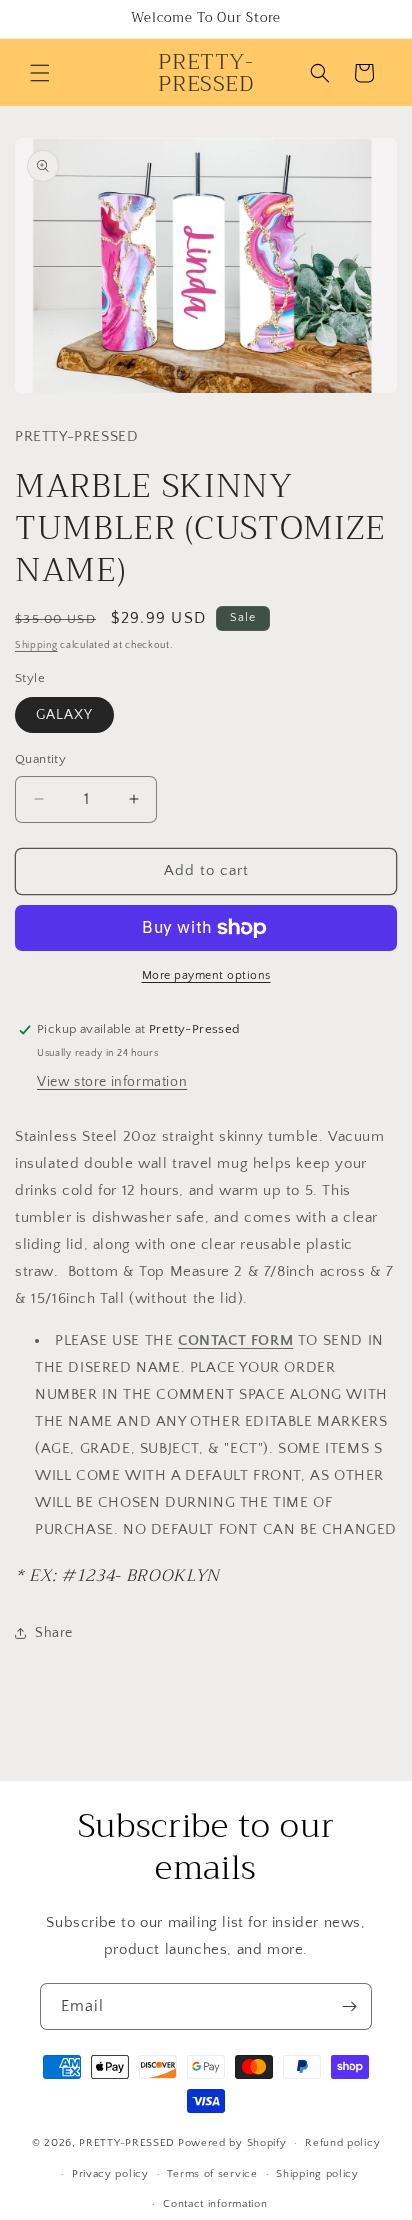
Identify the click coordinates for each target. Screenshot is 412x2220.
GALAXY (64, 715)
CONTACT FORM (235, 1340)
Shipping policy (317, 2174)
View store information (112, 1082)
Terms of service (212, 2174)
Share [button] (54, 1633)
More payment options (206, 975)
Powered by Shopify (232, 2143)
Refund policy (342, 2143)
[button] (40, 73)
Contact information (215, 2204)
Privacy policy (110, 2174)
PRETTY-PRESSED (127, 2143)
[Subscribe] (349, 2006)
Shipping (36, 645)
